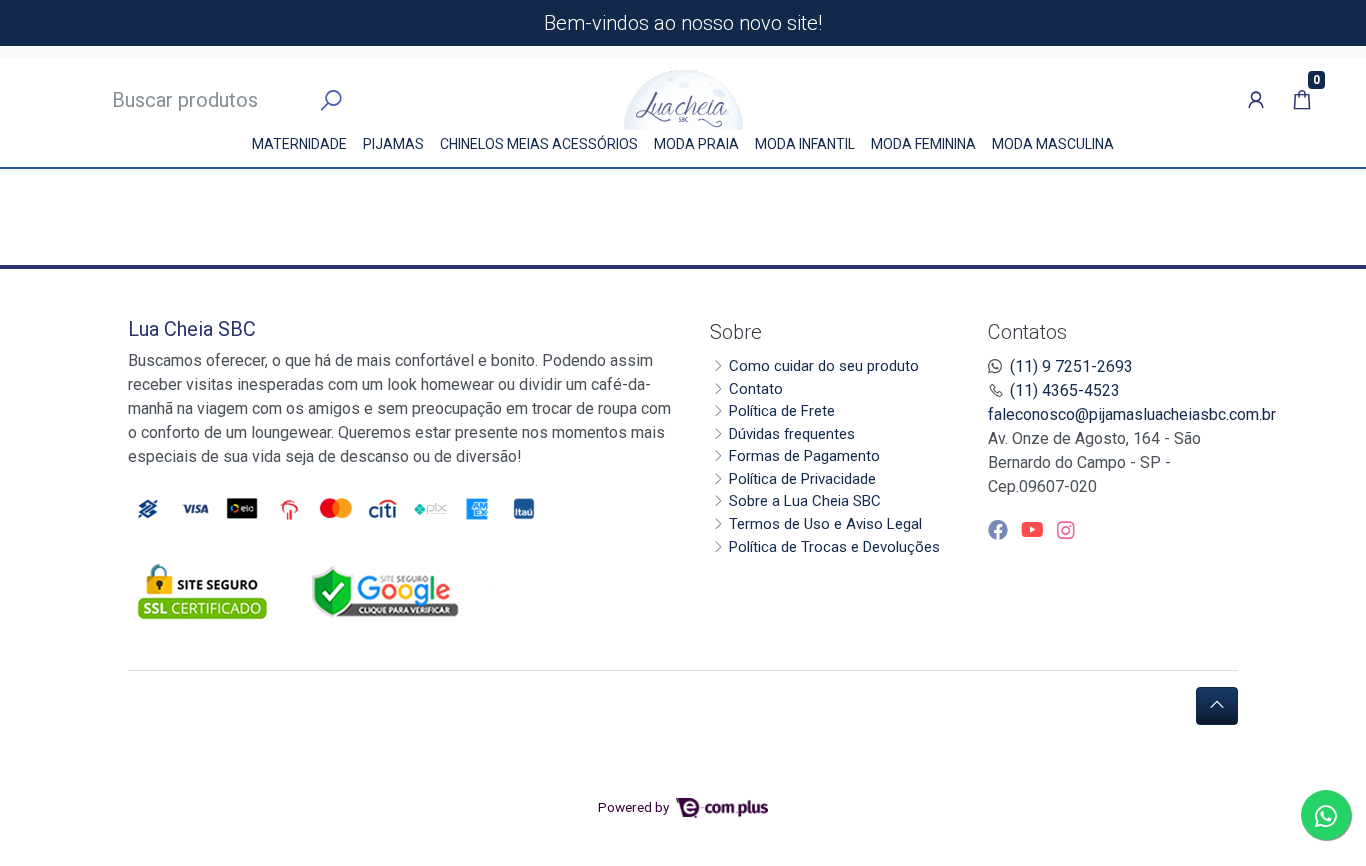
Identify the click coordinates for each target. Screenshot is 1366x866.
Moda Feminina (923, 144)
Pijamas (393, 144)
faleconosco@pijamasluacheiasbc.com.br (1132, 414)
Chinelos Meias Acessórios (539, 144)
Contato (756, 389)
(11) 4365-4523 (1065, 390)
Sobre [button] (736, 332)
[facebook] (1000, 530)
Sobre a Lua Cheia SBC (805, 501)
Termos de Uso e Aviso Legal (825, 524)
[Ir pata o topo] (1217, 706)
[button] (1256, 100)
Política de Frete (782, 411)
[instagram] (1066, 530)
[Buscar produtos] (331, 101)
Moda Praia (696, 144)
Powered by (635, 807)
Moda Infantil (805, 144)
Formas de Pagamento (804, 456)
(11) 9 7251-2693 (1071, 366)
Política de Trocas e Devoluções (834, 547)
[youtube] (1035, 530)
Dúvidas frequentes (792, 434)
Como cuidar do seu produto (824, 366)
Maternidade (299, 144)
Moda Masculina (1053, 144)
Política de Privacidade (802, 479)
